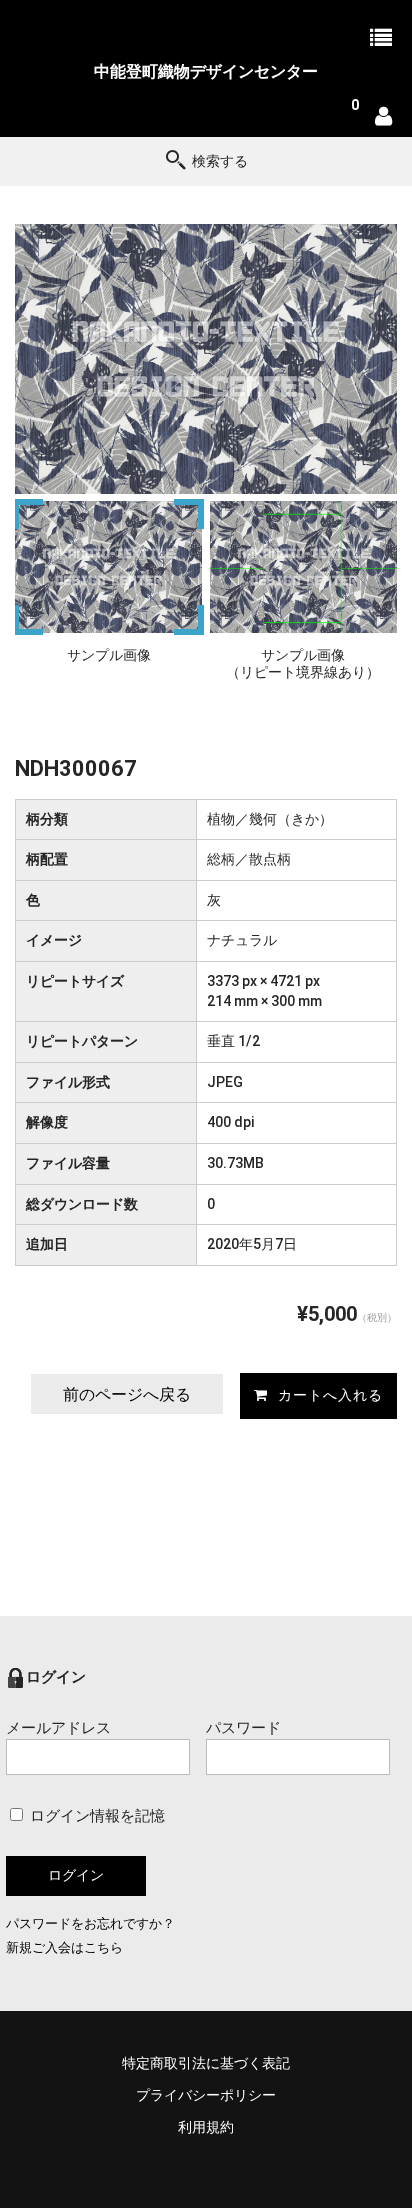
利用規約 (206, 2127)
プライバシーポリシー (206, 2095)
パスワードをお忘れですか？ (90, 1923)
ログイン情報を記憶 (95, 1816)
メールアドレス (58, 1728)
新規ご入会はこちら (64, 1947)
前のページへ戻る (127, 1394)
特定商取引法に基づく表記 (206, 2063)
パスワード (243, 1728)
